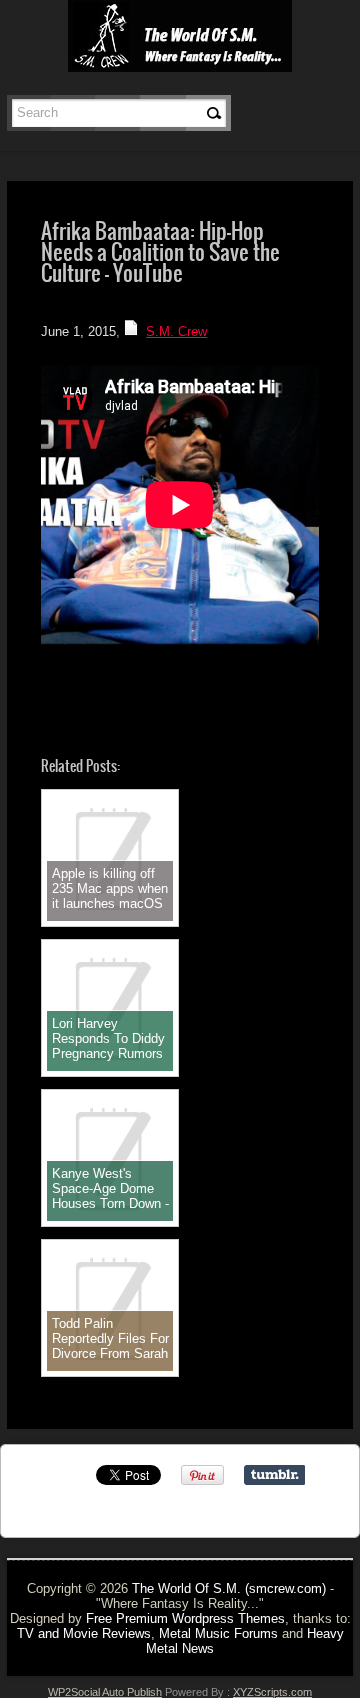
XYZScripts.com (272, 1692)
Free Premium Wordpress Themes (185, 1618)
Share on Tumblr (274, 1475)
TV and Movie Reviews (84, 1633)
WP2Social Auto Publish (105, 1692)
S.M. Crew (176, 331)
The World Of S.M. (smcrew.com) (229, 1588)
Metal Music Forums (218, 1633)
